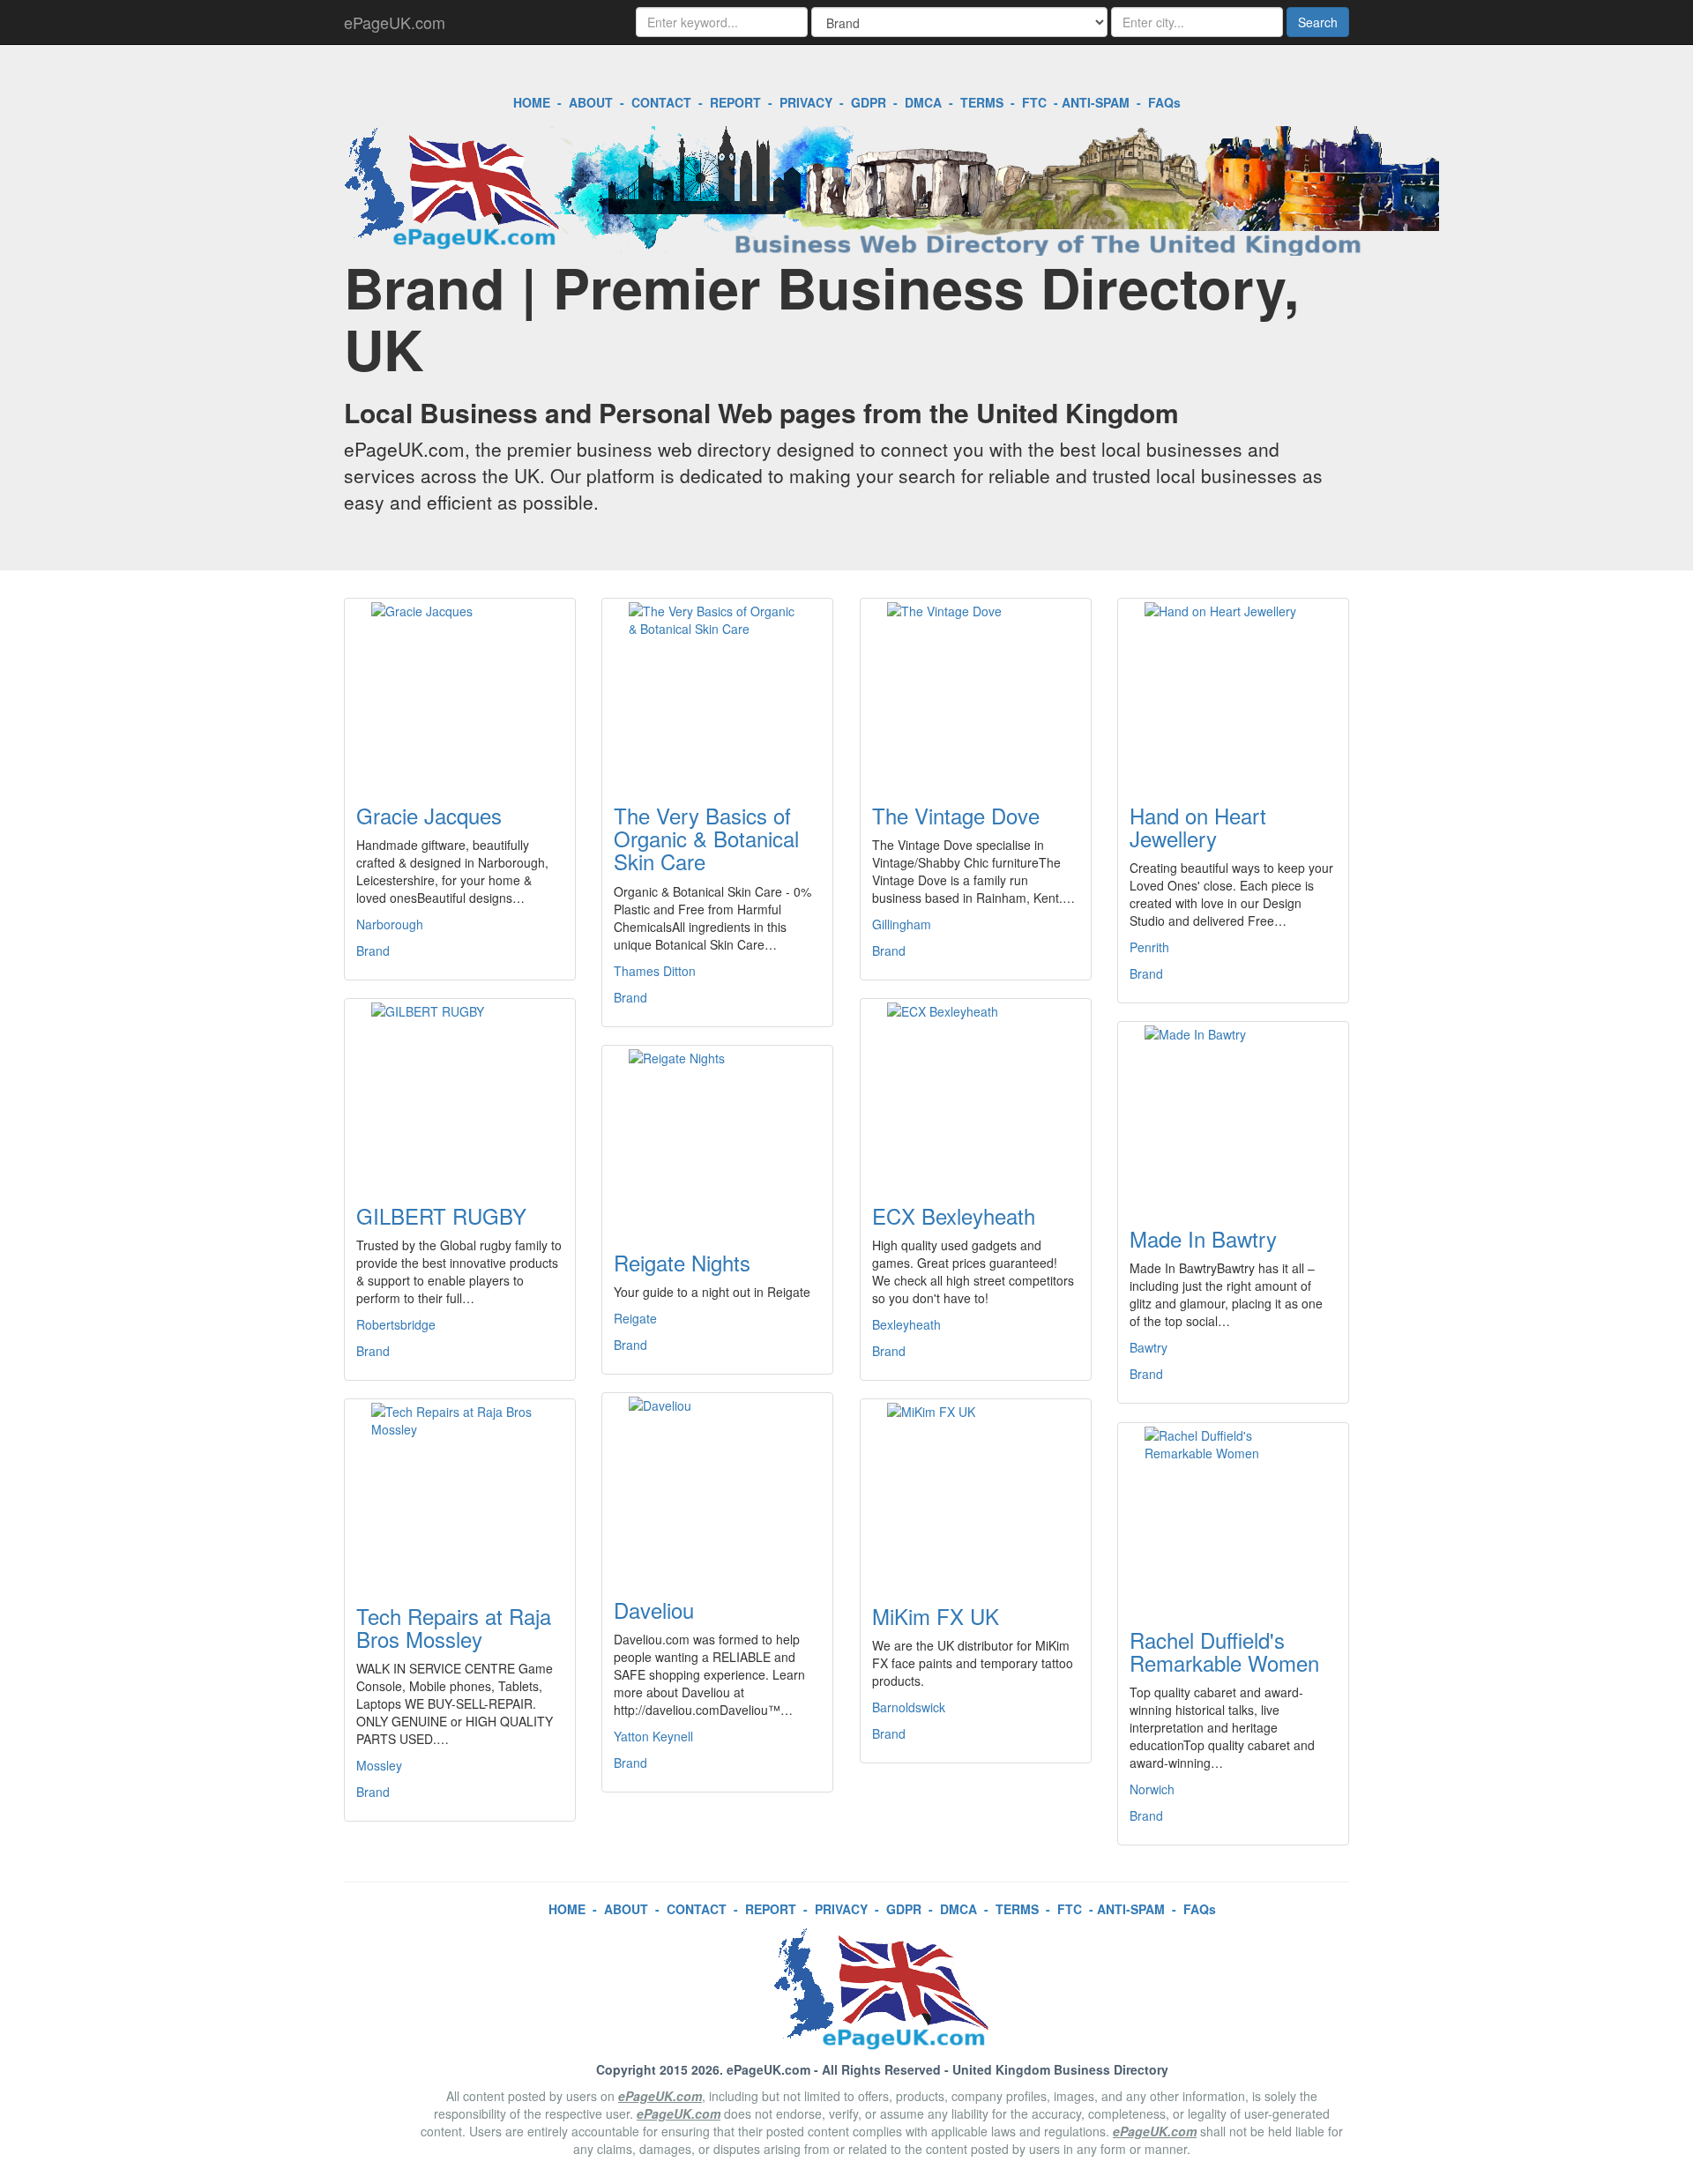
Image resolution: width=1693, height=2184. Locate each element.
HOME (532, 102)
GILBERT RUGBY (441, 1215)
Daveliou (654, 1610)
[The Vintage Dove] (976, 690)
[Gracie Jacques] (460, 690)
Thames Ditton (655, 971)
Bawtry (1149, 1347)
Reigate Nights (682, 1262)
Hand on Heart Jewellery (1198, 827)
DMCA (923, 102)
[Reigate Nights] (717, 1137)
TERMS (982, 102)
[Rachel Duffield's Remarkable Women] (1233, 1515)
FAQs (1164, 102)
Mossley (379, 1765)
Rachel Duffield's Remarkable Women (1224, 1651)
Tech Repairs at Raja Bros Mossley (454, 1627)
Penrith (1149, 947)
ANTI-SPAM (1096, 102)
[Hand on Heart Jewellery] (1233, 690)
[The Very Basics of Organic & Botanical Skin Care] (717, 690)
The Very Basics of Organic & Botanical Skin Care (706, 839)
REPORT (735, 102)
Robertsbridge (396, 1324)
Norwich (1152, 1789)
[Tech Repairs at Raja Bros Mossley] (460, 1491)
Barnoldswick (909, 1707)
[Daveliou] (717, 1485)
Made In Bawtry (1203, 1238)
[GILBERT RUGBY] (460, 1091)
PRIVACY (806, 102)
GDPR (869, 102)
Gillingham (902, 924)
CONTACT (661, 102)
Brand (373, 950)
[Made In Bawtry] (1233, 1114)
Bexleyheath (906, 1324)
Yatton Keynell (653, 1736)
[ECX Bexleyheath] (976, 1091)
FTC (1034, 102)
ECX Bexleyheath (954, 1215)
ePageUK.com (395, 22)
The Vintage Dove (956, 815)
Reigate (635, 1318)
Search (1318, 22)
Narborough (390, 924)
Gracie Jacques (429, 815)
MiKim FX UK (936, 1616)
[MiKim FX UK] (976, 1491)
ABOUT (591, 102)
